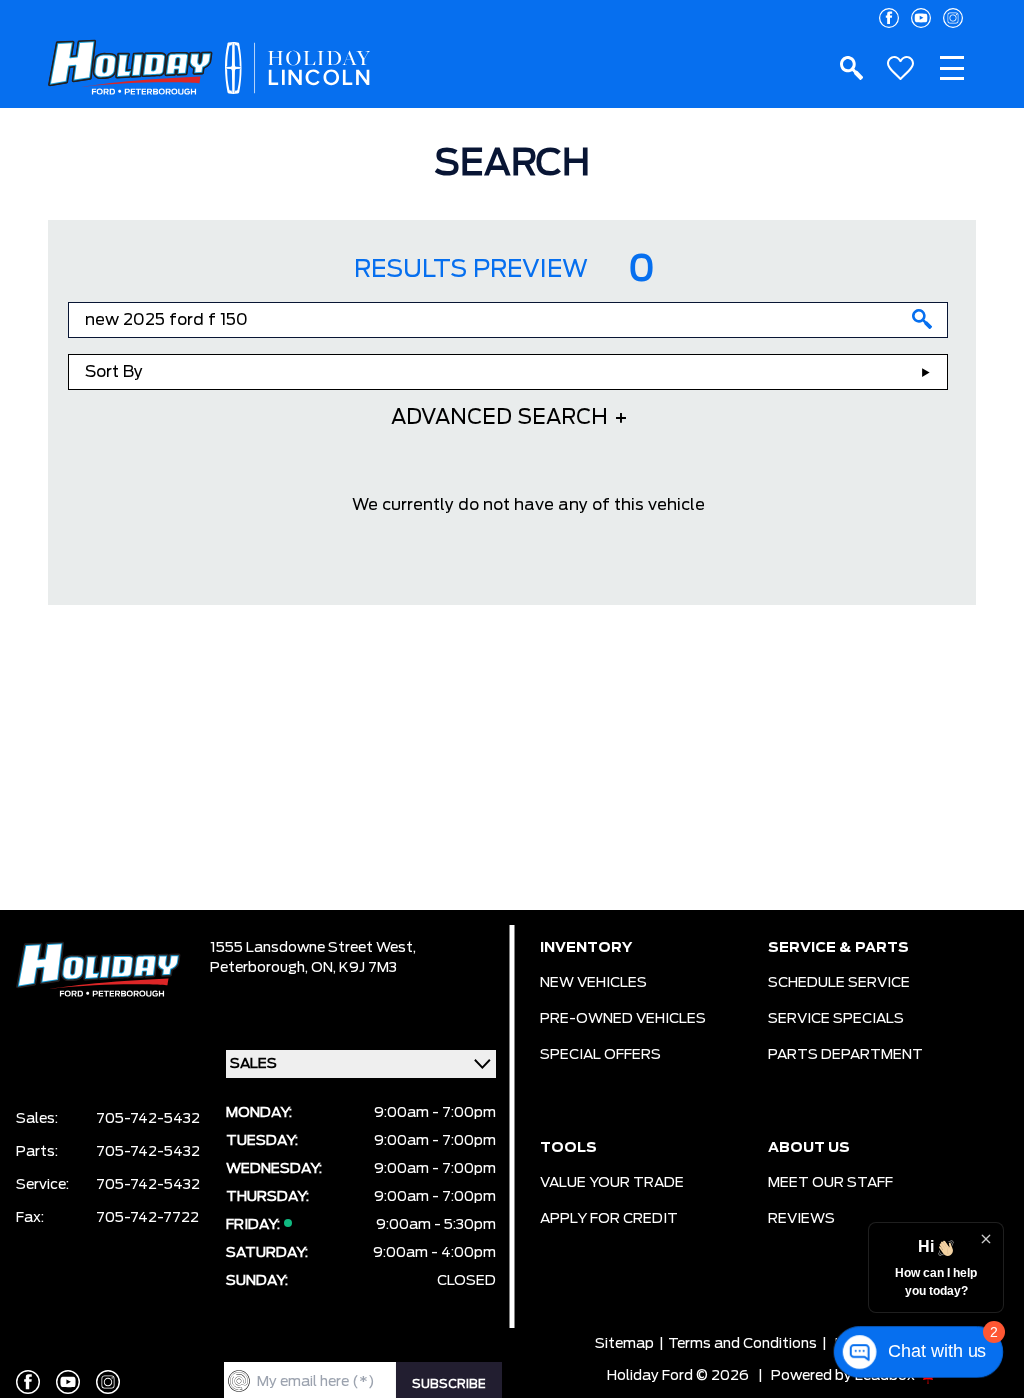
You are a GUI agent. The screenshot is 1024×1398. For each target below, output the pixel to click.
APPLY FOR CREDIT (609, 1219)
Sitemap (624, 1344)
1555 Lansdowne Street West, (313, 948)
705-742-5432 (148, 1119)
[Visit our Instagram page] (953, 18)
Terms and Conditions (742, 1344)
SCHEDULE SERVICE (839, 983)
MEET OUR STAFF (830, 1183)
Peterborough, (260, 968)
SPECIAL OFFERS (600, 1055)
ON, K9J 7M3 (354, 968)
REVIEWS (801, 1219)
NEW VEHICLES (593, 983)
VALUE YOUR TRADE (612, 1183)
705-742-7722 (147, 1218)
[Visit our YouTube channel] (921, 18)
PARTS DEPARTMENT (845, 1055)
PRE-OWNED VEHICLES (623, 1019)
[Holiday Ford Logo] (130, 68)
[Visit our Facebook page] (889, 18)
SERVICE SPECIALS (836, 1019)
